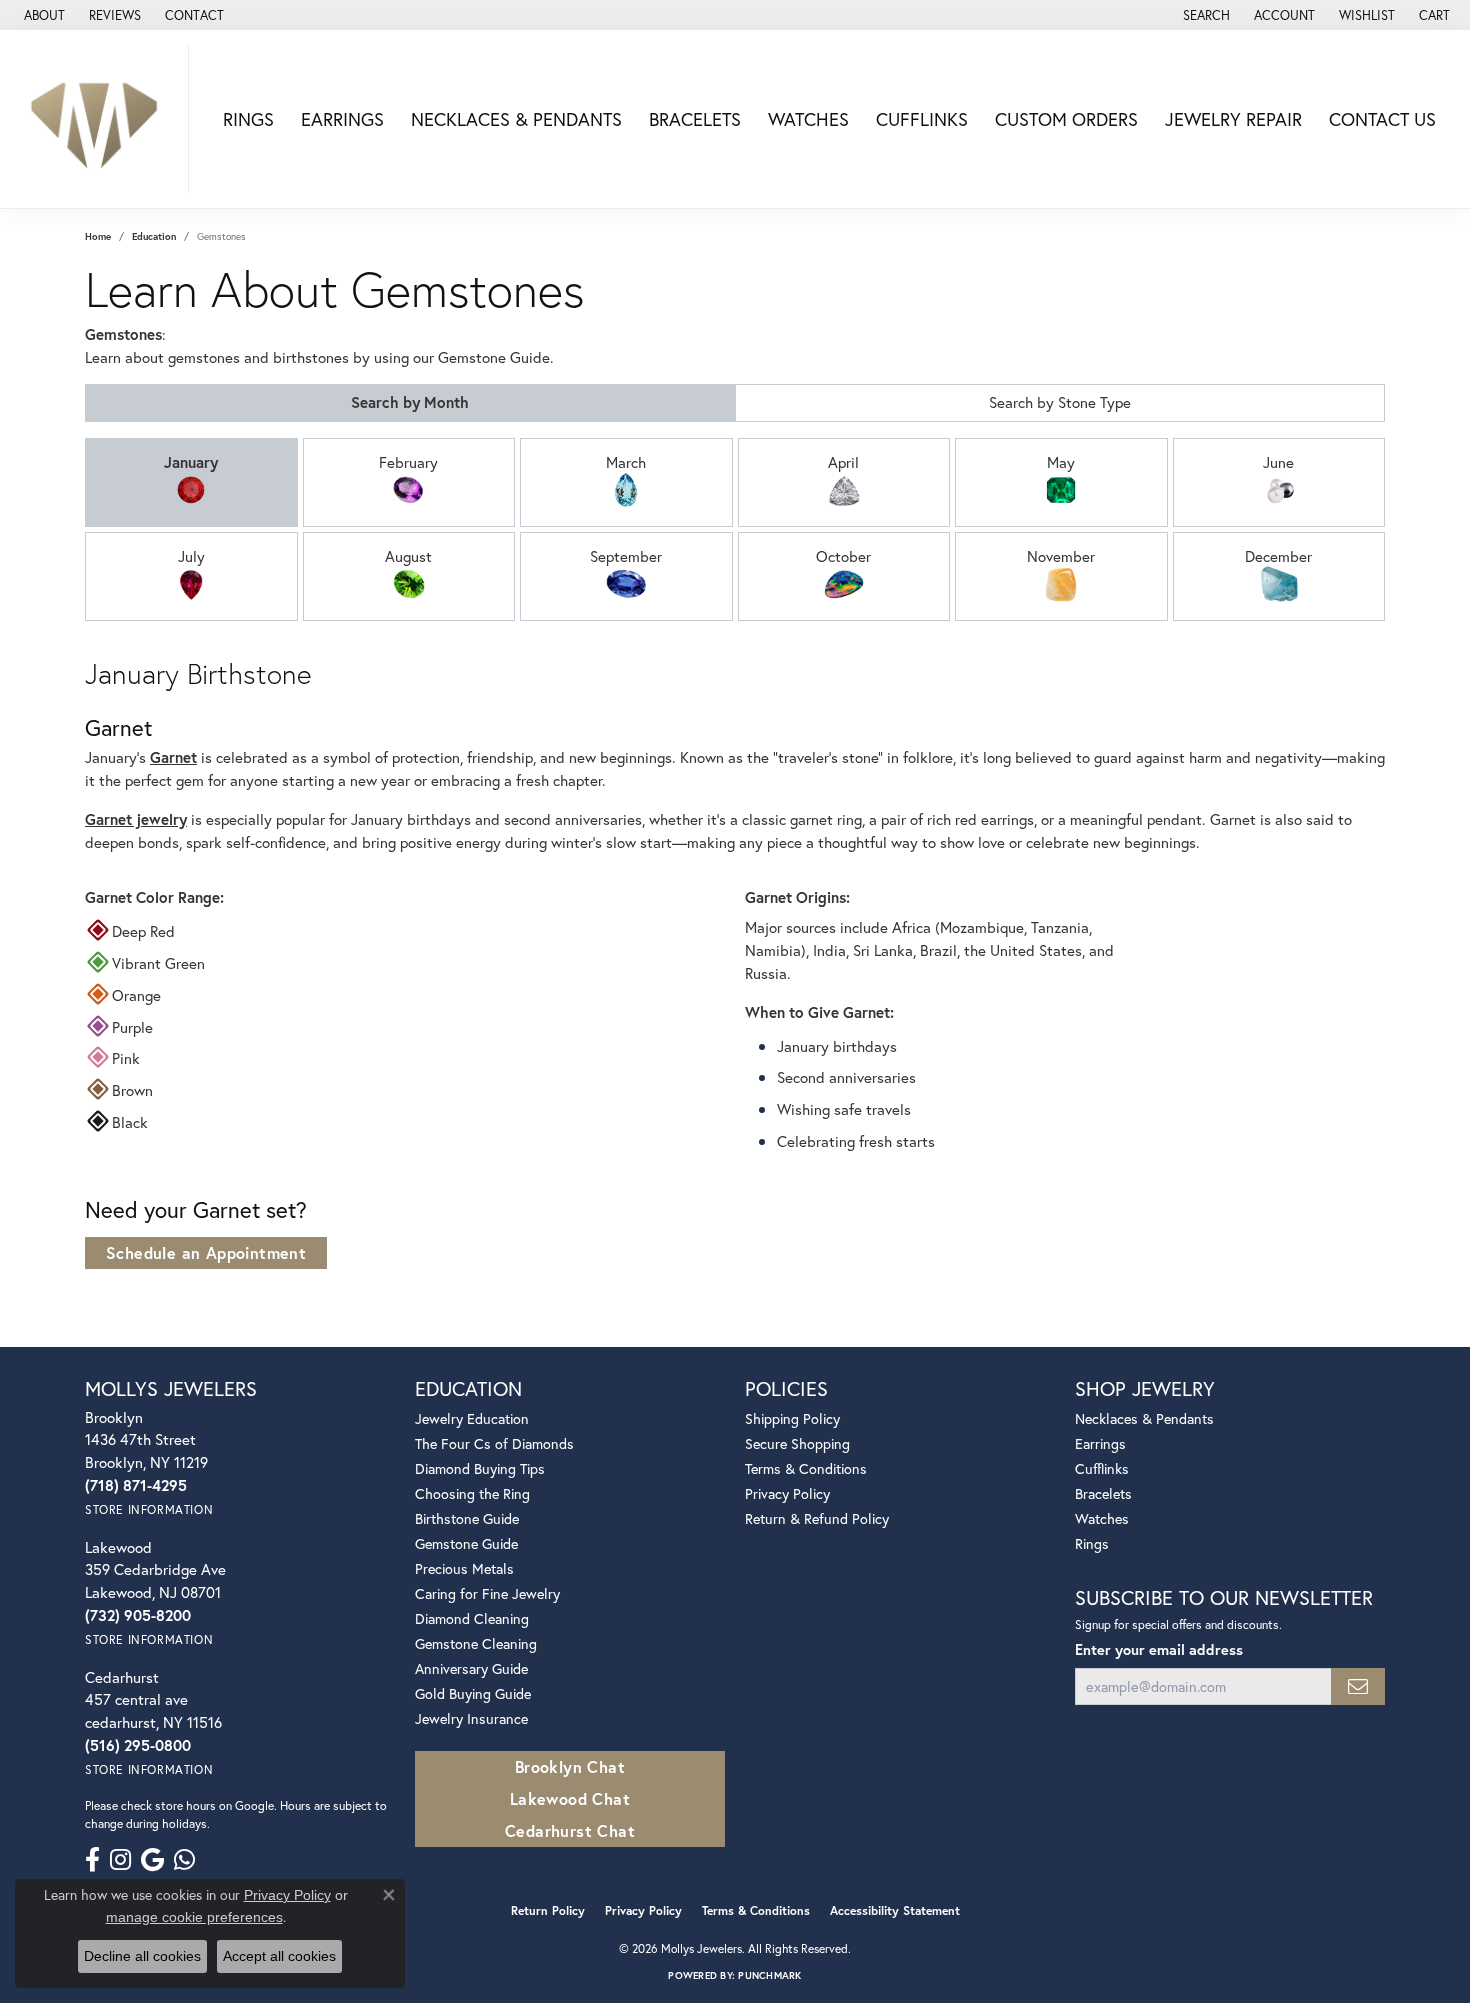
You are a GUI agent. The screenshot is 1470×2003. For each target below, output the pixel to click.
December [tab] (1278, 556)
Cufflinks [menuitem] (1102, 1468)
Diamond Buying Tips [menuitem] (480, 1468)
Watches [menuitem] (1102, 1518)
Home (98, 236)
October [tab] (843, 556)
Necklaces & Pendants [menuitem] (1144, 1418)
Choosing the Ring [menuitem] (472, 1493)
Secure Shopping (797, 1443)
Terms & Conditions (806, 1468)
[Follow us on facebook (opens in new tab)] (92, 1860)
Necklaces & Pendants (516, 119)
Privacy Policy (787, 1493)
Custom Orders (1066, 119)
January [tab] (191, 462)
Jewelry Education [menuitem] (472, 1418)
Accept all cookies (279, 1956)
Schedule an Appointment (206, 1252)
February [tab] (408, 462)
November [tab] (1061, 556)
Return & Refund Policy (817, 1518)
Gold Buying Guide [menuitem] (473, 1693)
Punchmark (769, 1975)
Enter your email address (1159, 1649)
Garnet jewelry (136, 819)
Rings (248, 119)
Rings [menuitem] (1092, 1543)
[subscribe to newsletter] (1358, 1686)
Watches (808, 119)
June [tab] (1278, 462)
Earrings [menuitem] (1100, 1443)
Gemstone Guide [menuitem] (466, 1543)
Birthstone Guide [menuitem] (467, 1518)
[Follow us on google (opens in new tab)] (152, 1860)
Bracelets (695, 119)
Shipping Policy (792, 1418)
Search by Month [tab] (410, 402)
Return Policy (548, 1910)
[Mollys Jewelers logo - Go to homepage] (99, 119)
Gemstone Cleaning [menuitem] (476, 1643)
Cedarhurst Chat (570, 1830)
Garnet (173, 757)
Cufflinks (922, 119)
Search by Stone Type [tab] (1060, 402)
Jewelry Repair (1233, 119)
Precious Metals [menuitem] (464, 1568)
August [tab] (408, 556)
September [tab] (626, 556)
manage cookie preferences (194, 1917)
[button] (1204, 15)
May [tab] (1061, 462)
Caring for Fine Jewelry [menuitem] (487, 1593)
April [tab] (843, 462)
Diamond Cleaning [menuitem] (472, 1618)
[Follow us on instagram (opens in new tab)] (120, 1860)
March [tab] (626, 462)
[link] (42, 15)
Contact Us (1382, 119)
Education (154, 236)
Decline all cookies (142, 1956)
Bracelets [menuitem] (1103, 1493)
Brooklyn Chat (570, 1766)
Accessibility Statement (895, 1910)
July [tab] (191, 556)
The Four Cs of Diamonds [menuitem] (494, 1443)
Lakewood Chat (570, 1798)
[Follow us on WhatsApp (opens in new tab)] (184, 1860)
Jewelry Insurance (471, 1718)
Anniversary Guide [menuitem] (471, 1668)
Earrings (342, 119)
